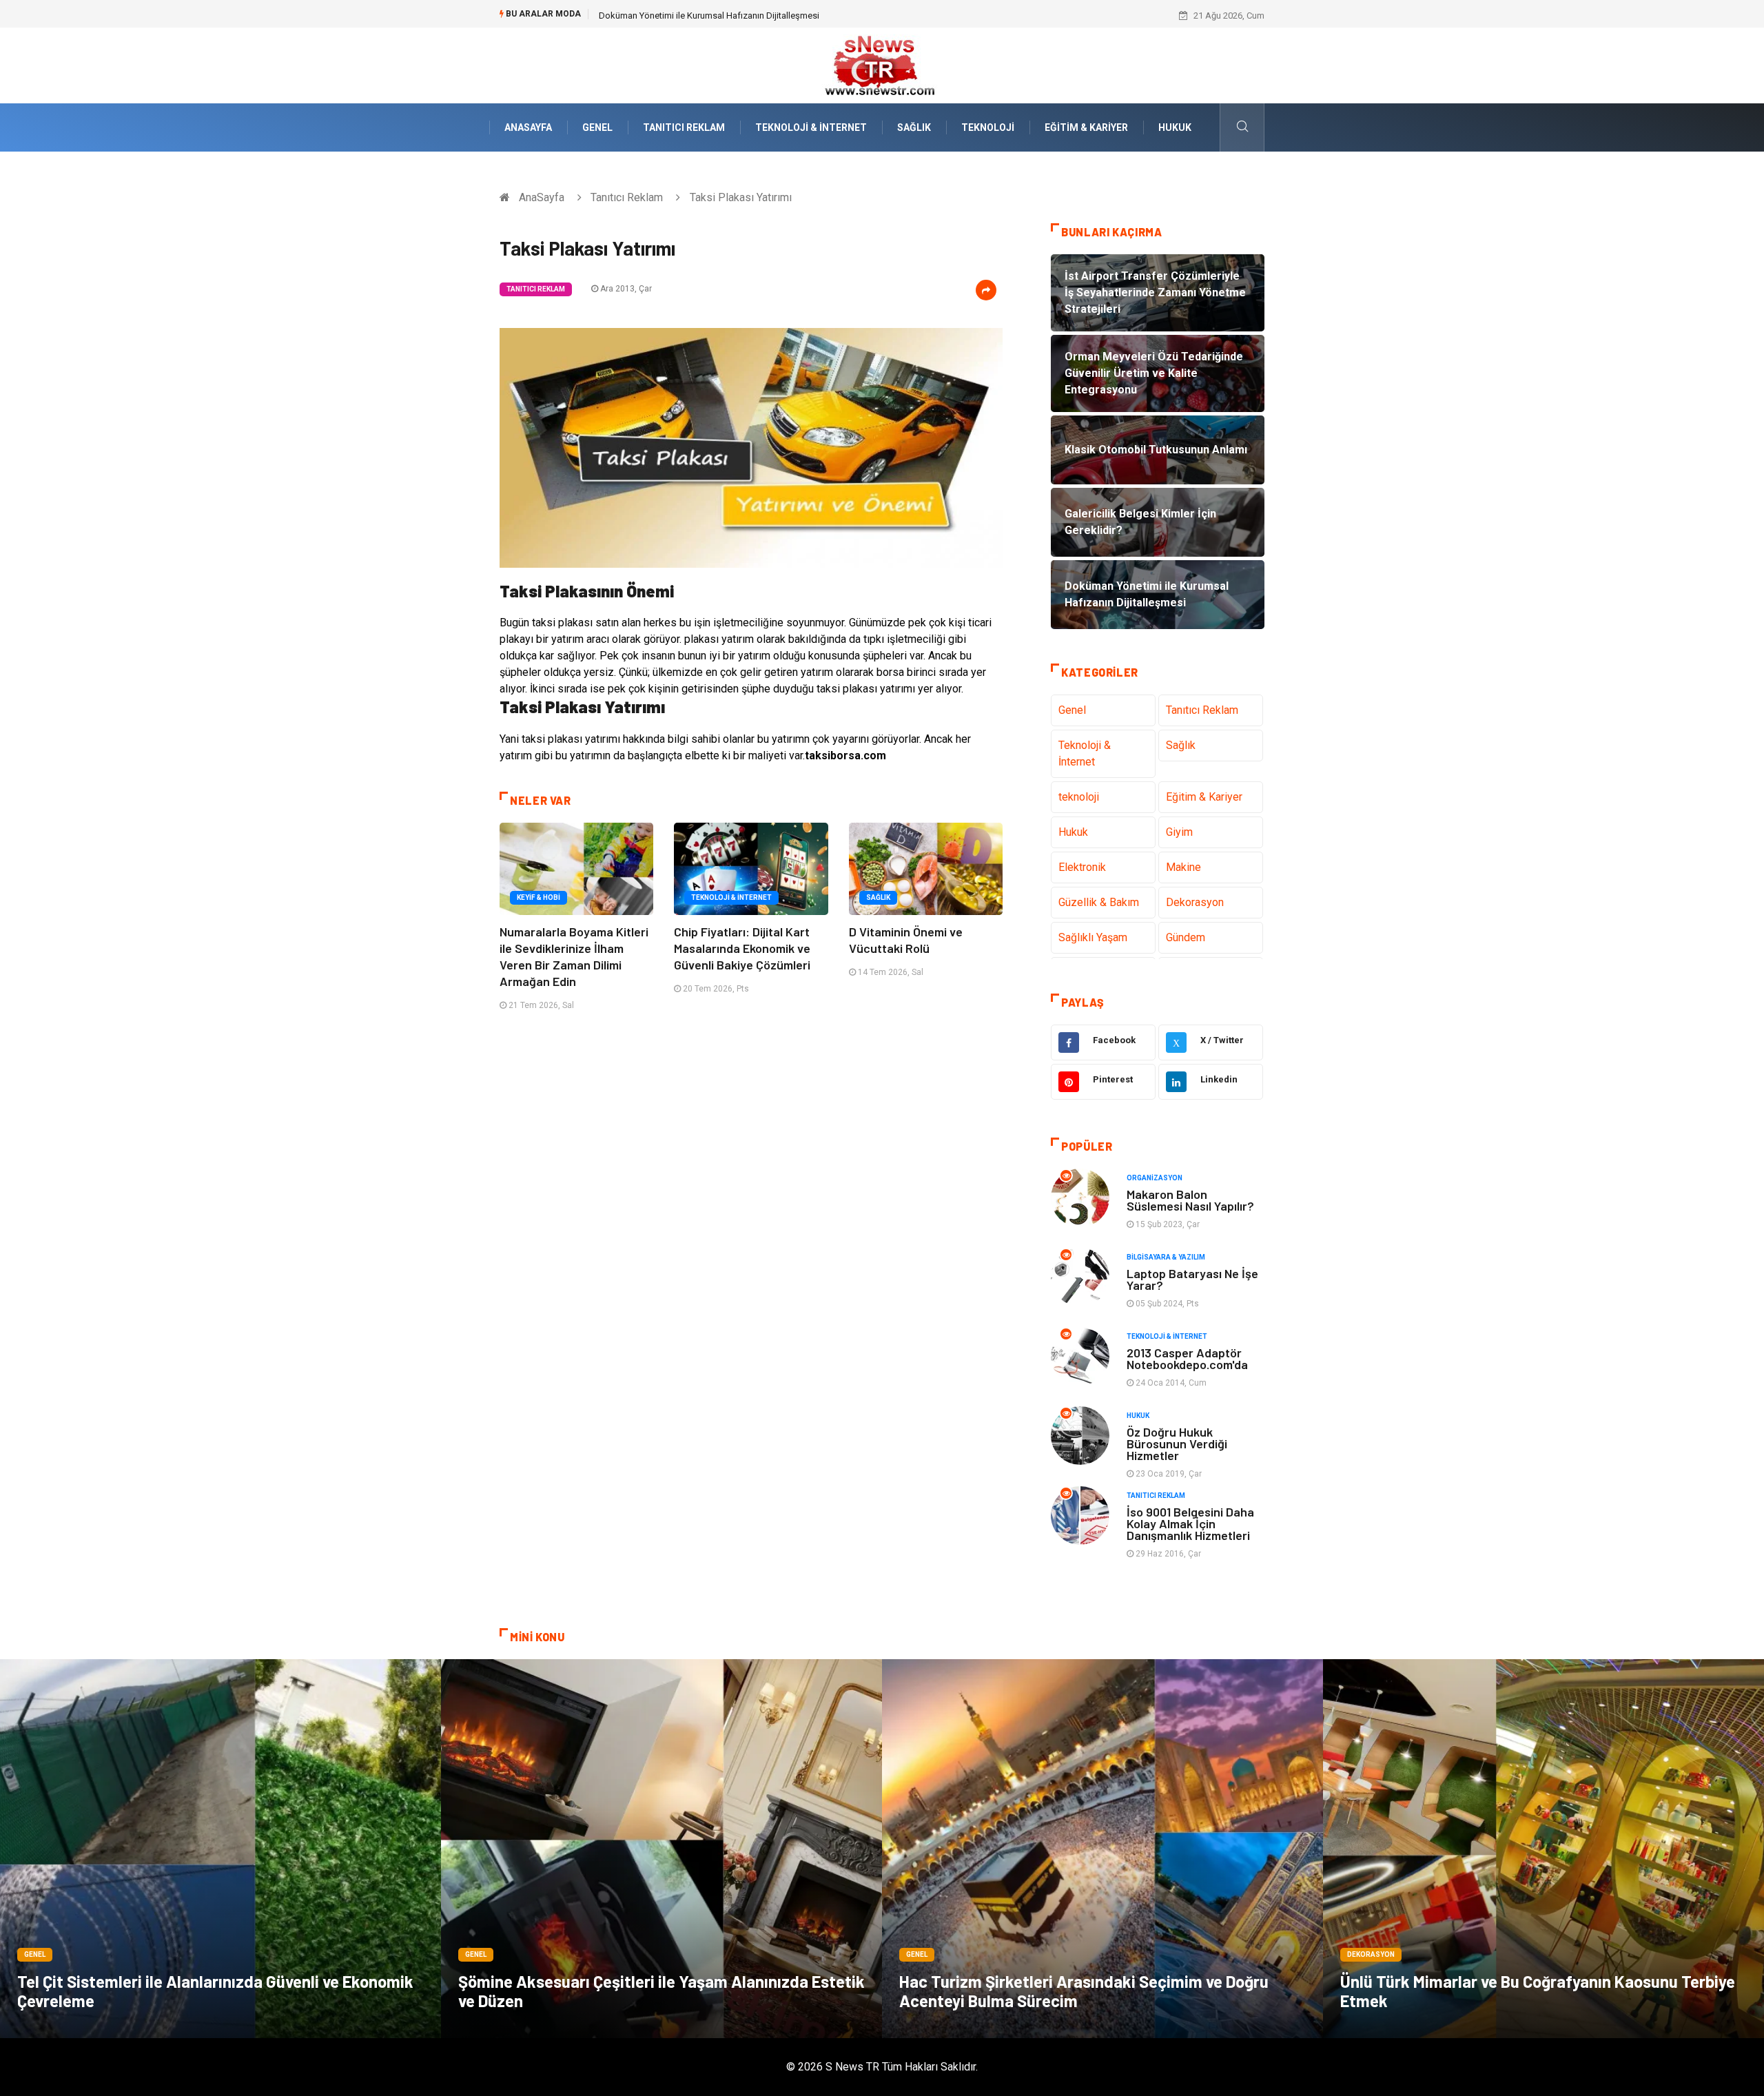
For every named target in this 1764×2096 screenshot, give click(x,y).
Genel (597, 127)
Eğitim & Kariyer (1086, 127)
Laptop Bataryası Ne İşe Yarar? (1192, 1279)
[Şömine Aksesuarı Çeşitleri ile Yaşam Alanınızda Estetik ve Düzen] (661, 1849)
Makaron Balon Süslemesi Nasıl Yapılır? (1190, 1200)
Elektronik (1082, 867)
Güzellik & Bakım (1099, 902)
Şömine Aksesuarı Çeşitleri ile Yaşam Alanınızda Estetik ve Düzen (661, 1991)
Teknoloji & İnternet (811, 127)
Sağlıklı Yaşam (1093, 937)
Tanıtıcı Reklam (684, 127)
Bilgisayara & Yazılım (1166, 1257)
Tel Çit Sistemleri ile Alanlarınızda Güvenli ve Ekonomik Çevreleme (215, 1991)
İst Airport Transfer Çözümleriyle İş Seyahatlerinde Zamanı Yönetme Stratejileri (753, 16)
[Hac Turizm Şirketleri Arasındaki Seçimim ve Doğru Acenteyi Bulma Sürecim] (1102, 1849)
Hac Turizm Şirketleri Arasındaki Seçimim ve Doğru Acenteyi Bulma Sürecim (1084, 1991)
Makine (1183, 867)
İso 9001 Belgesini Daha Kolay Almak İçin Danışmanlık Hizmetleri (1190, 1523)
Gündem (1186, 937)
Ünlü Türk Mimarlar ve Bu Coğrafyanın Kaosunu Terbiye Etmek (1538, 1991)
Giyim (1179, 832)
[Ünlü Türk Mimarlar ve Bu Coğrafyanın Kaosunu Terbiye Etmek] (1543, 1849)
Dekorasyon (1195, 902)
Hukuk (1175, 127)
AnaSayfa (528, 127)
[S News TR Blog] (882, 64)
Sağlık (914, 127)
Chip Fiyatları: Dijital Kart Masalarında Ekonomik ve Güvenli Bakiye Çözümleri (742, 948)
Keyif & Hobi (539, 897)
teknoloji (988, 127)
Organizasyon (1155, 1178)
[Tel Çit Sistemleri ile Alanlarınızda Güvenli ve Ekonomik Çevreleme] (220, 1849)
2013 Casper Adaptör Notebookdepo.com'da (1187, 1358)
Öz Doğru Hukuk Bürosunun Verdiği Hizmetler (1177, 1443)
